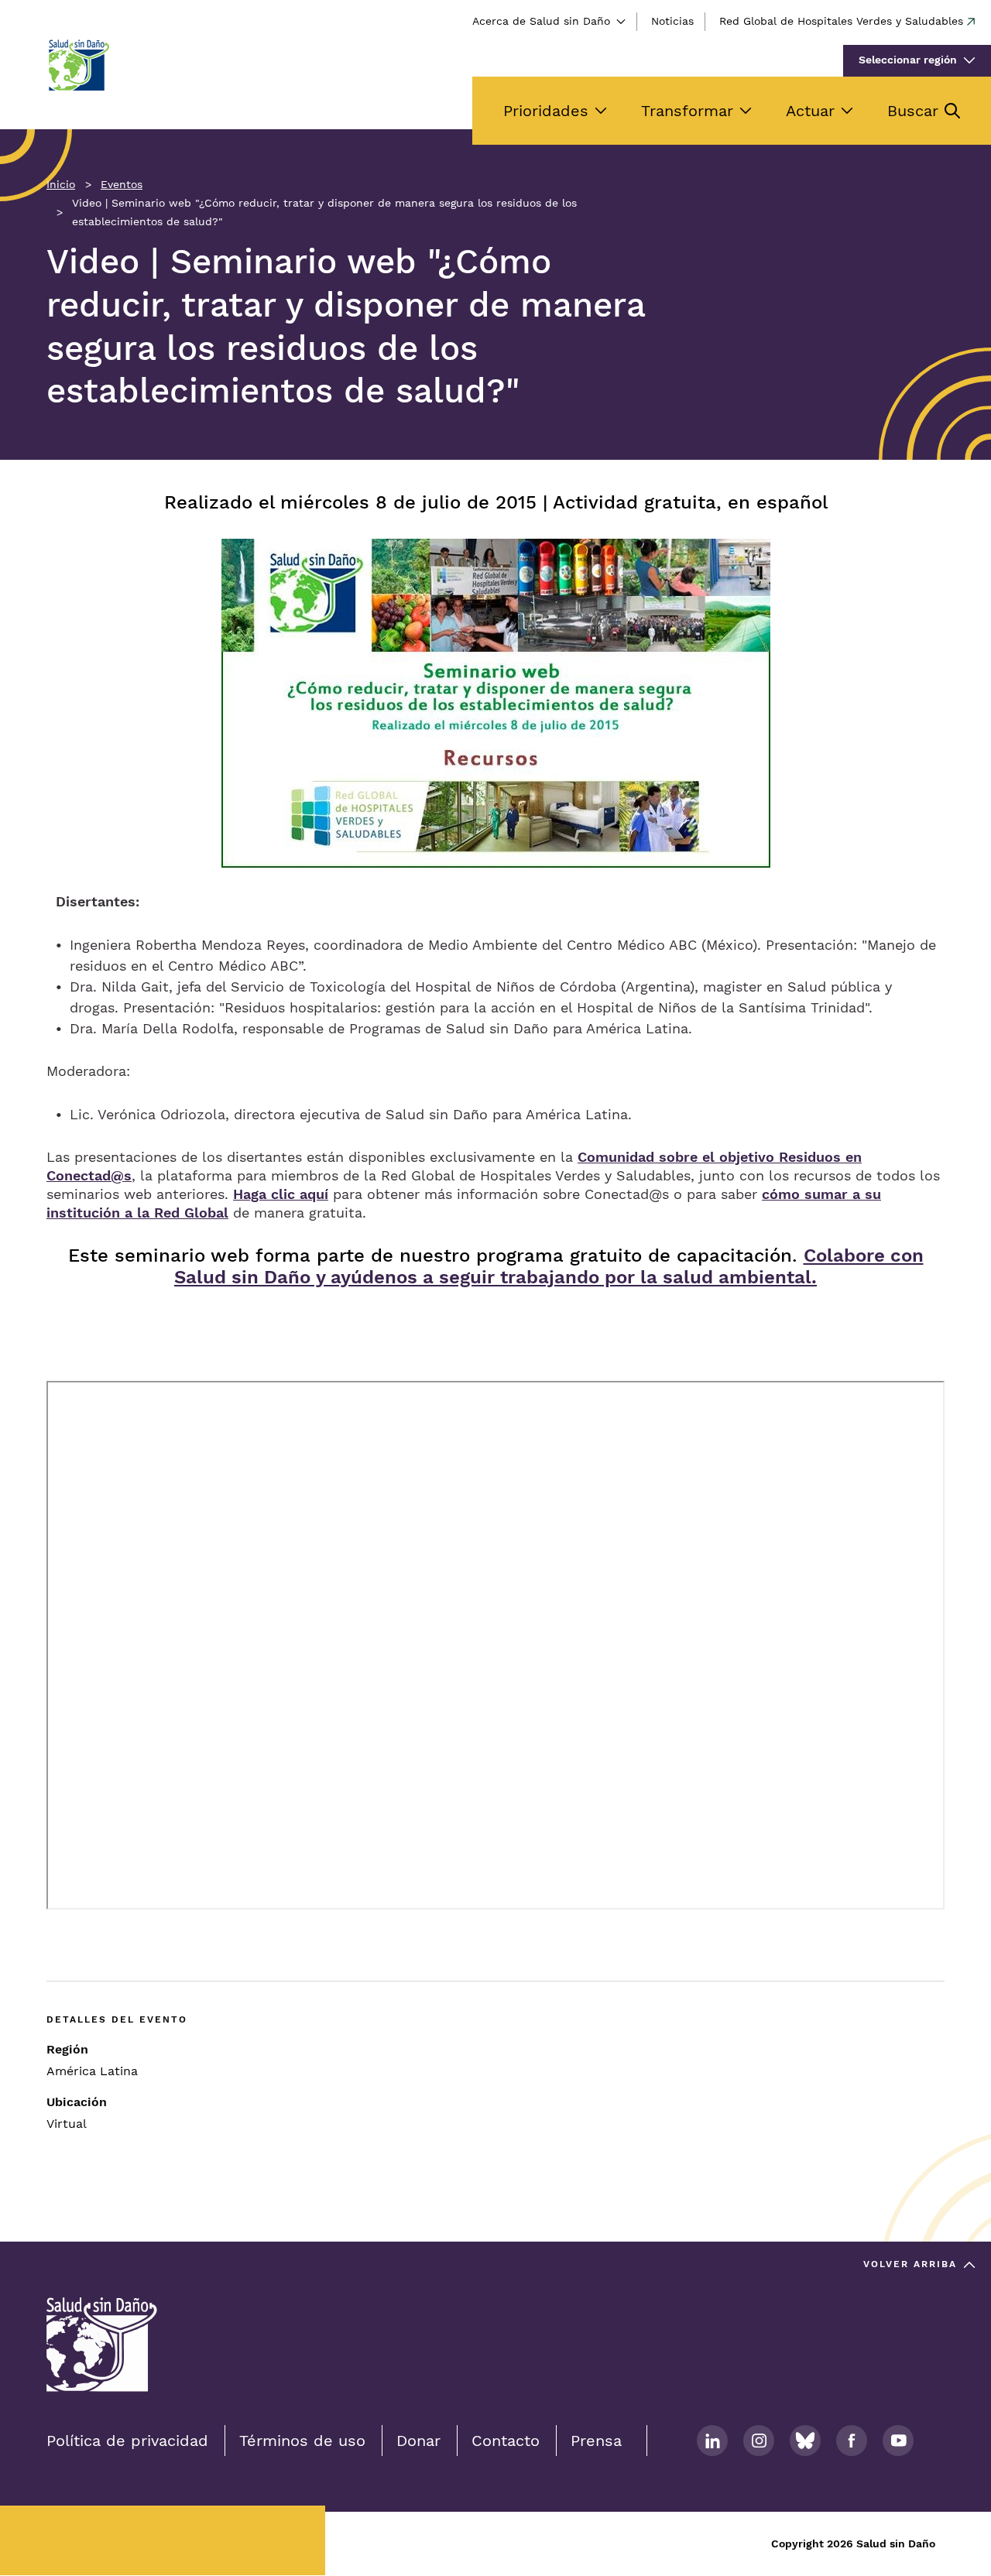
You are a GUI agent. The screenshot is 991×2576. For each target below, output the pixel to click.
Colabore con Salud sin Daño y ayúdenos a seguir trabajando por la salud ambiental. (549, 1266)
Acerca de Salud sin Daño (541, 21)
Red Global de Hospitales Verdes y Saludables (841, 21)
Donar (418, 2441)
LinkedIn (712, 2441)
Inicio (61, 184)
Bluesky (805, 2441)
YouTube (898, 2441)
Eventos (122, 184)
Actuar (810, 111)
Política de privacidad (127, 2441)
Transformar (687, 111)
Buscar (913, 111)
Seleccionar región (908, 60)
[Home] (78, 65)
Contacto (506, 2441)
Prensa (596, 2441)
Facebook (852, 2441)
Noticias (672, 21)
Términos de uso (302, 2441)
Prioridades (546, 111)
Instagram (759, 2441)
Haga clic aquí (281, 1194)
